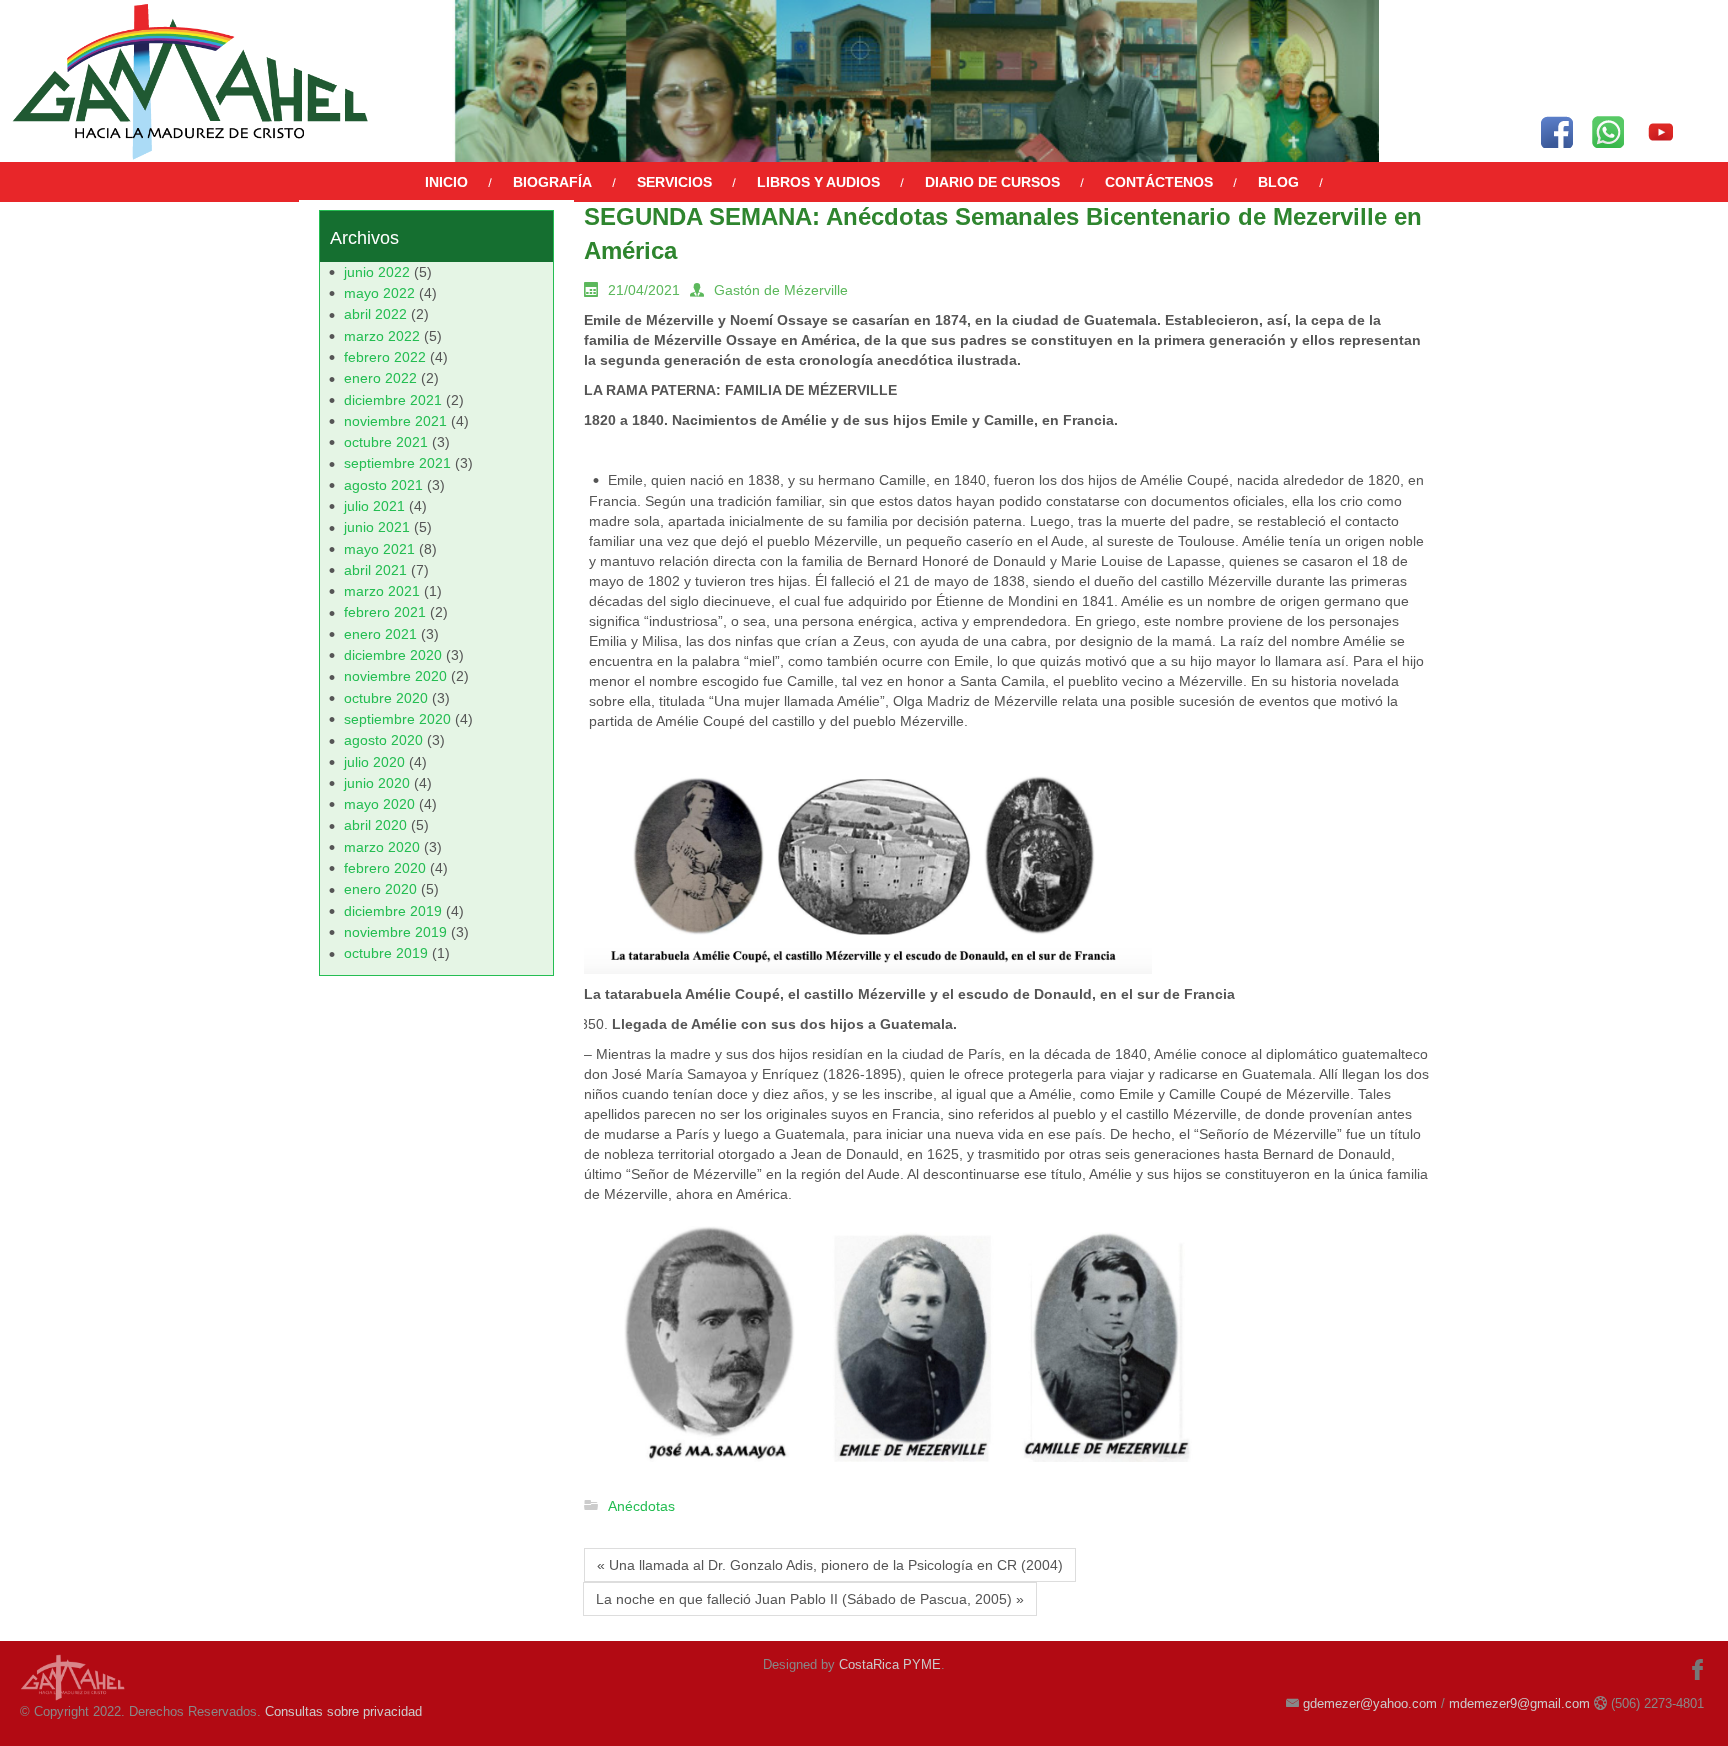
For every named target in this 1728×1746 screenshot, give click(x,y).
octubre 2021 (386, 442)
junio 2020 (377, 783)
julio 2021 (374, 506)
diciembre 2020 (393, 655)
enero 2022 (380, 378)
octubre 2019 (386, 953)
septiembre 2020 (397, 719)
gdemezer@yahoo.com (1370, 1703)
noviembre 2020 (395, 676)
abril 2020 (375, 825)
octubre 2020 (386, 698)
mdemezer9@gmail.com (1519, 1703)
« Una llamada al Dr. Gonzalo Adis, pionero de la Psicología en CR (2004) (830, 1565)
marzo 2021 (382, 591)
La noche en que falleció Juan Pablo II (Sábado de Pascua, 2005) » (810, 1599)
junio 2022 (377, 272)
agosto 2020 (383, 740)
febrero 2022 (385, 357)
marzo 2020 (382, 847)
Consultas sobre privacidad (343, 1711)
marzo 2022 (382, 336)
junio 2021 (377, 527)
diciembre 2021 (393, 400)
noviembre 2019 (395, 932)
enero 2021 (380, 634)
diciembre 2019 (393, 911)
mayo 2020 (379, 804)
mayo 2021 (379, 549)
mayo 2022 (379, 293)
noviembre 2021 (395, 421)
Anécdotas (641, 1506)
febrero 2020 (385, 868)
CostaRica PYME (890, 1664)
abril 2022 (375, 314)
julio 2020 (374, 762)
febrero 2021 (385, 612)
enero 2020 (380, 889)
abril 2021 (375, 570)
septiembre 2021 (397, 463)
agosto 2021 (383, 485)
